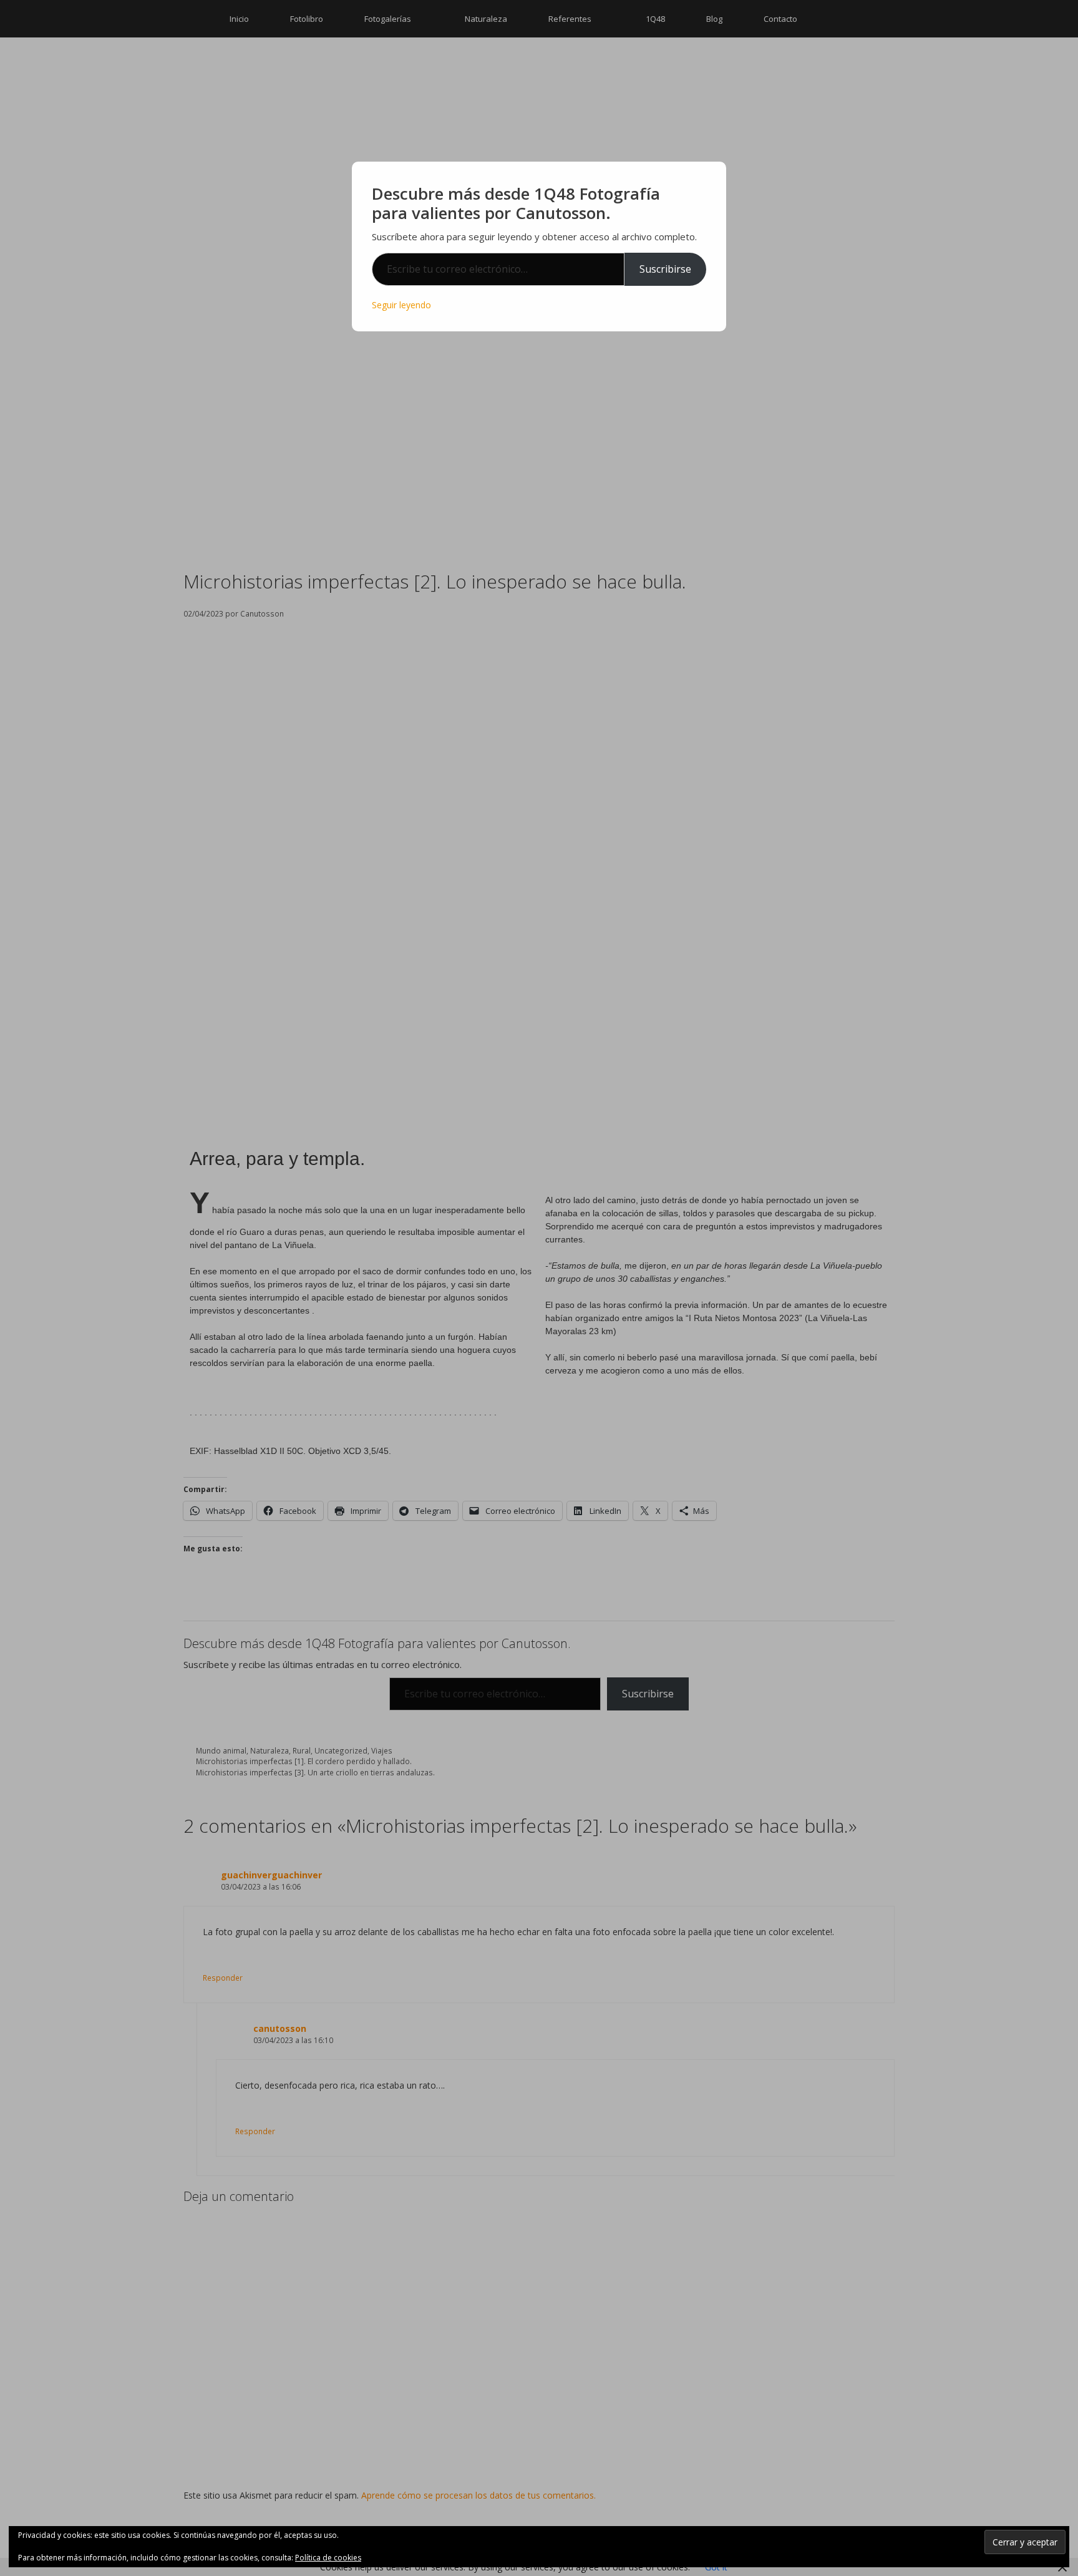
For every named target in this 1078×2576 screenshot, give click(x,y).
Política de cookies (328, 2558)
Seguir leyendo (401, 305)
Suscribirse (665, 269)
